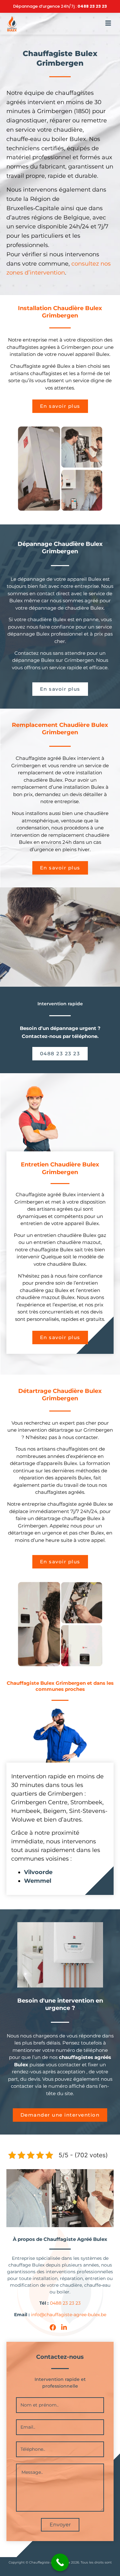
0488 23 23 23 (92, 6)
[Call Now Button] (60, 2562)
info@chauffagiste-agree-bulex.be (69, 2315)
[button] (108, 24)
